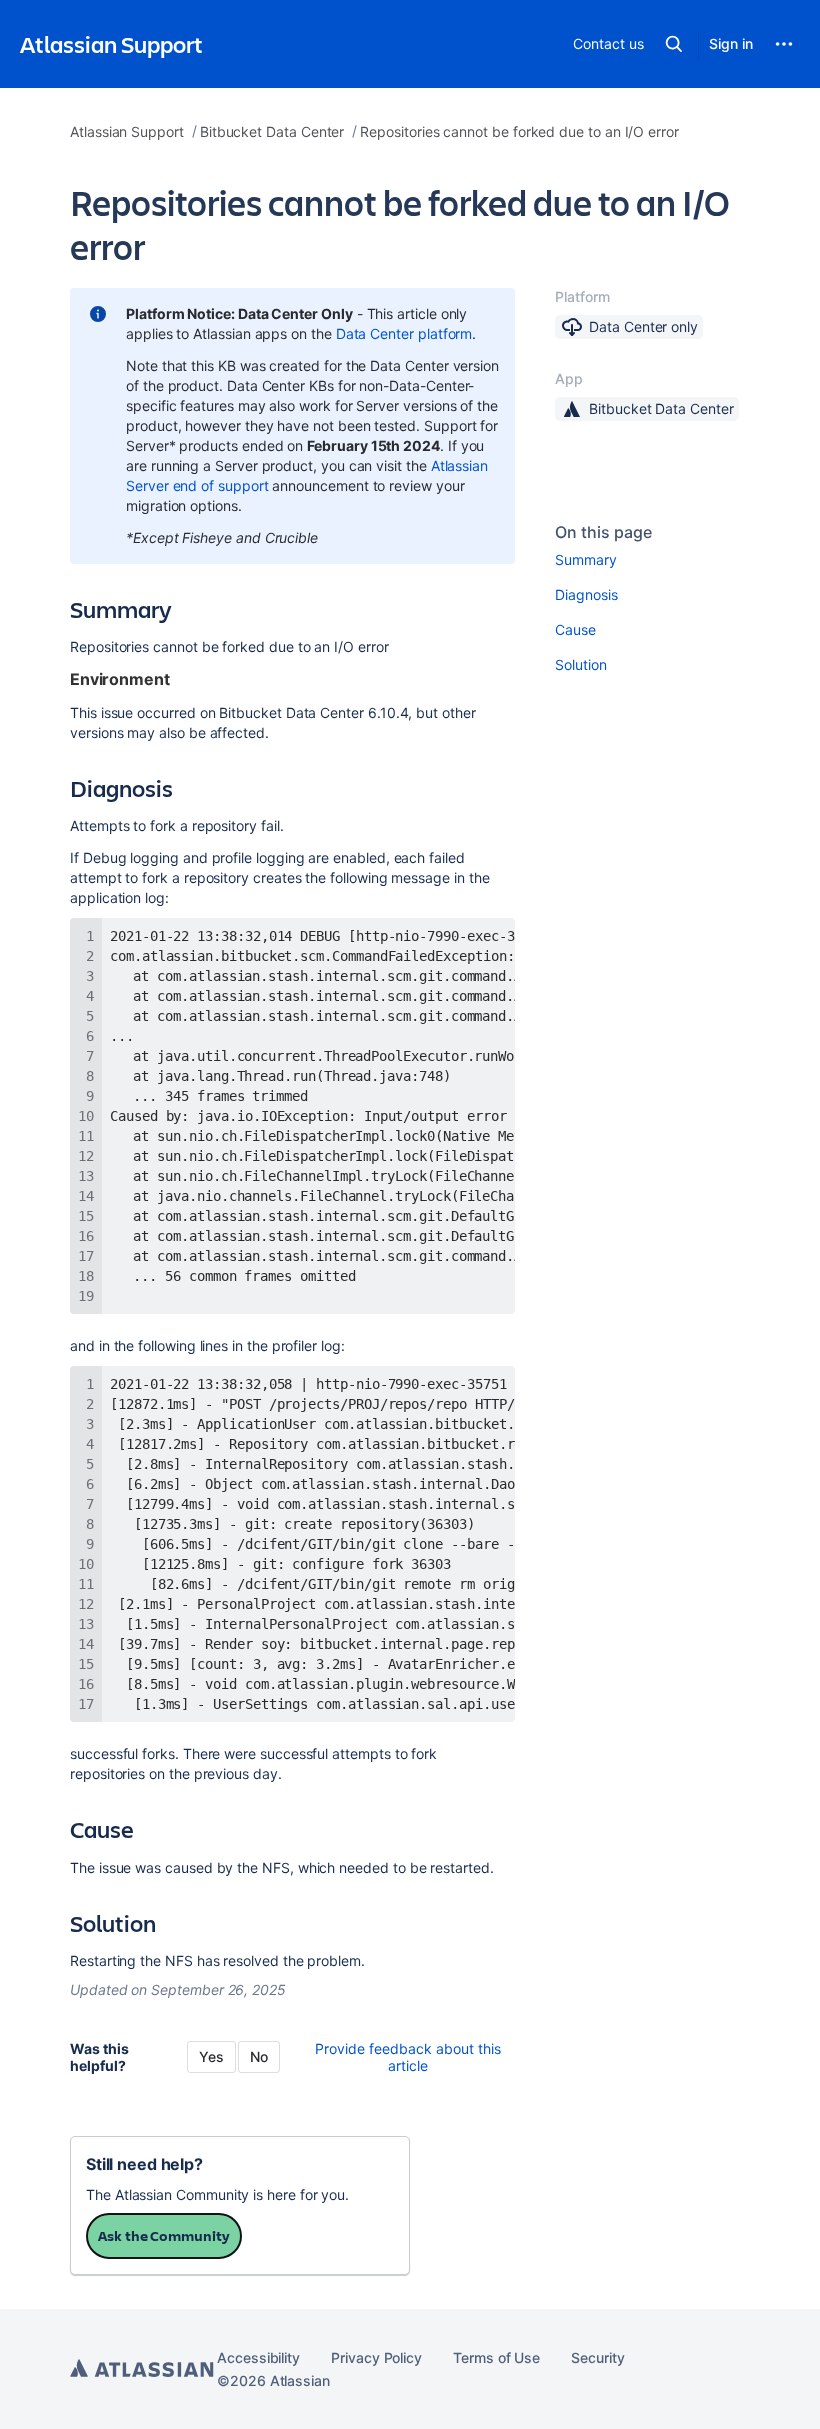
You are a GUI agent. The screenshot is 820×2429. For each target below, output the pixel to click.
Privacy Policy (376, 2357)
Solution (580, 664)
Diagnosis (586, 594)
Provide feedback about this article (408, 2057)
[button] (674, 44)
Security (597, 2357)
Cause (575, 629)
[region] (292, 1116)
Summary (586, 559)
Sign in (731, 43)
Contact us (608, 43)
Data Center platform (404, 333)
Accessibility (258, 2357)
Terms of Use (496, 2357)
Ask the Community (164, 2235)
